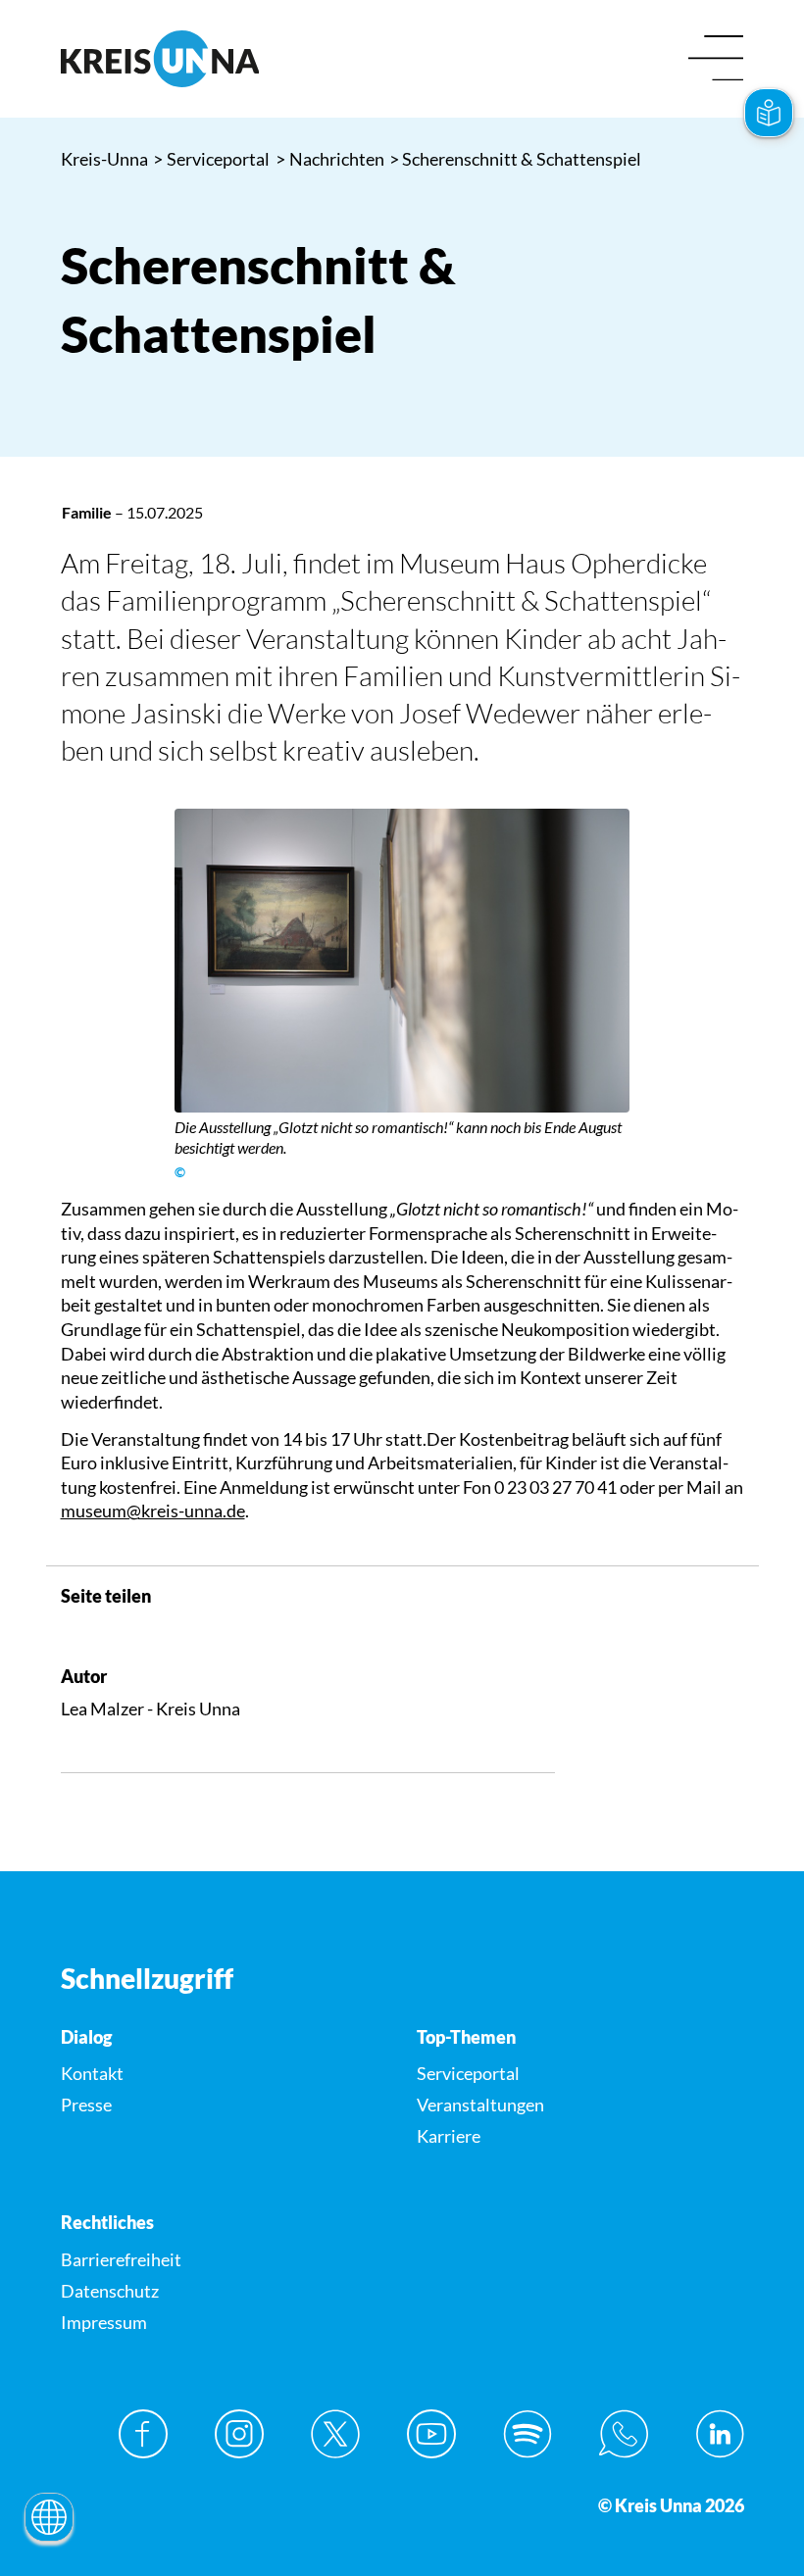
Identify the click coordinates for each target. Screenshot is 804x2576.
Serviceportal (212, 159)
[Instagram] (239, 2434)
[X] (335, 2434)
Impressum (104, 2322)
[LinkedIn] (720, 2434)
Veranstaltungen (480, 2105)
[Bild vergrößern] (402, 961)
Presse (86, 2105)
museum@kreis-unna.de (153, 1511)
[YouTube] (431, 2434)
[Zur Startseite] (225, 59)
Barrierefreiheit (121, 2259)
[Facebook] (143, 2434)
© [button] (180, 1172)
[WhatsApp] (624, 2434)
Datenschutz (110, 2291)
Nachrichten (330, 159)
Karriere (449, 2136)
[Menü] (716, 59)
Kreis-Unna (104, 159)
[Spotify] (528, 2434)
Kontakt (92, 2073)
